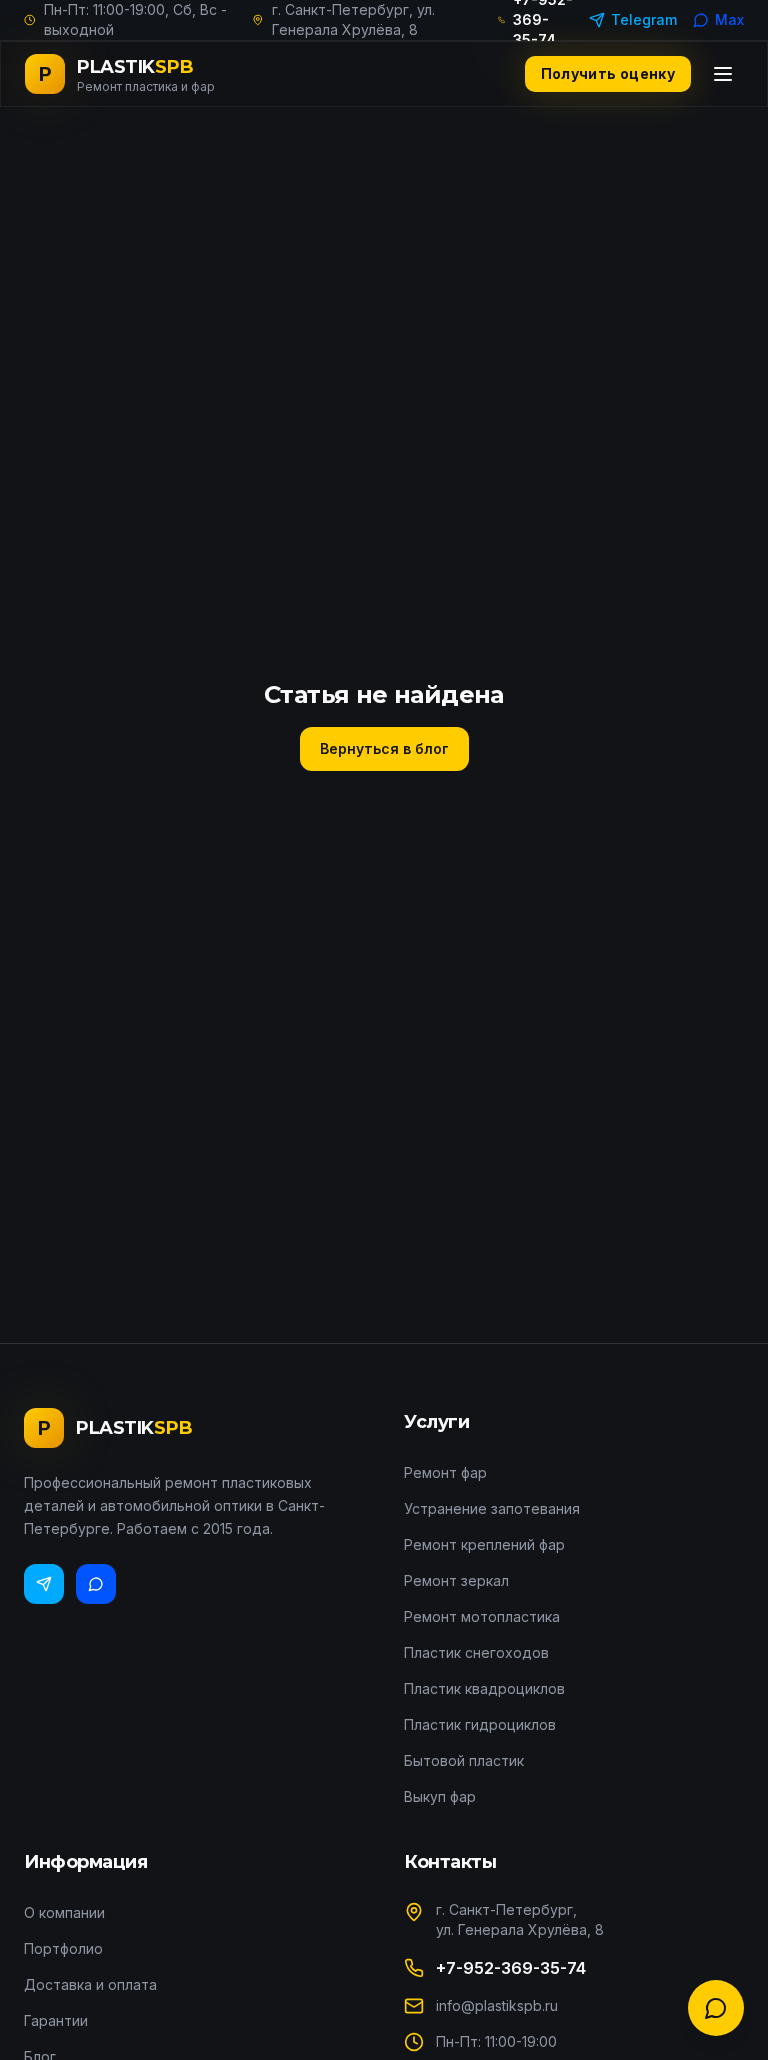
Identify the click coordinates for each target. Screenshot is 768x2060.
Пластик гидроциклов (480, 1724)
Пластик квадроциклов (484, 1688)
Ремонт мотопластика (482, 1616)
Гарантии (56, 2020)
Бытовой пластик (464, 1760)
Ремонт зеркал (456, 1580)
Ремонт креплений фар (484, 1544)
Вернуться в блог (384, 748)
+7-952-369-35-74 (511, 1968)
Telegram (644, 19)
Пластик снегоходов (476, 1652)
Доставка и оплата (90, 1984)
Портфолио (63, 1948)
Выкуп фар (440, 1796)
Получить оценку (608, 73)
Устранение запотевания (492, 1508)
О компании (64, 1912)
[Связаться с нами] (716, 2008)
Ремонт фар (445, 1472)
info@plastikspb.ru (497, 2005)
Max (729, 19)
